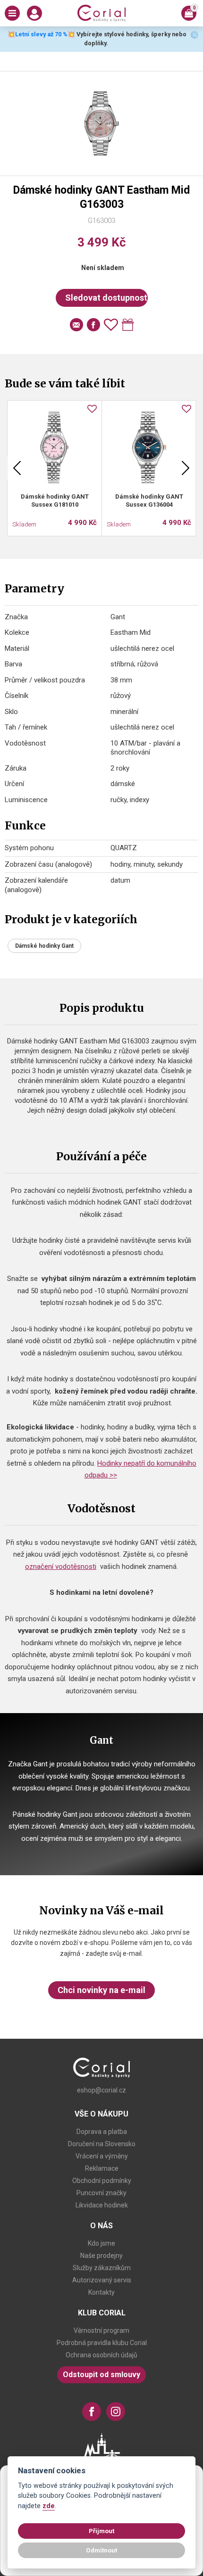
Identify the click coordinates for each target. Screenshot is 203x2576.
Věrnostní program (101, 2330)
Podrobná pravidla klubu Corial (102, 2343)
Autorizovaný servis (102, 2280)
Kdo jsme (101, 2243)
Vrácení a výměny (102, 2156)
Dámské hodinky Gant (44, 946)
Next (186, 468)
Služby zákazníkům (102, 2268)
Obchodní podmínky (102, 2181)
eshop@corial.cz (101, 2090)
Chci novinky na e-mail (101, 1990)
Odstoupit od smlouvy (101, 2375)
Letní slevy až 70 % (41, 34)
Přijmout (101, 2531)
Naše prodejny (101, 2256)
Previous (17, 468)
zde (49, 2506)
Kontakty (101, 2292)
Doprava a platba (102, 2132)
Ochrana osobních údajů (101, 2355)
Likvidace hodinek (102, 2205)
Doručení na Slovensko (102, 2144)
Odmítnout (101, 2550)
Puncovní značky (101, 2193)
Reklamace (102, 2168)
